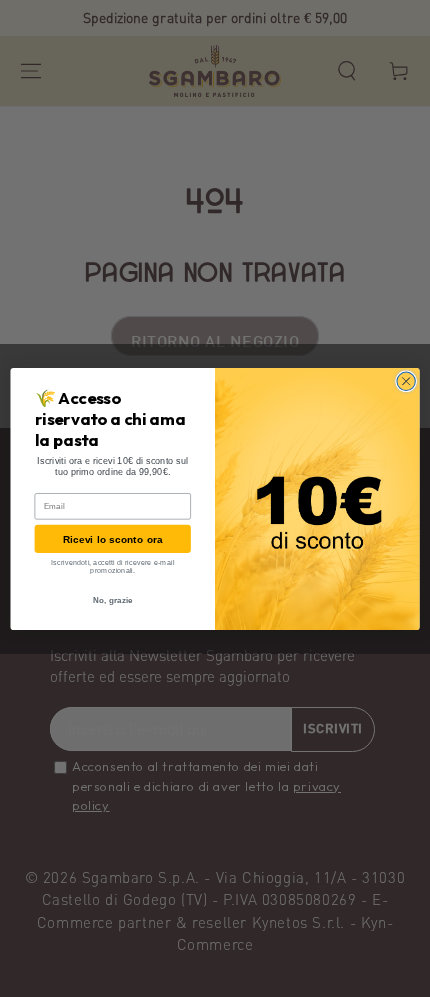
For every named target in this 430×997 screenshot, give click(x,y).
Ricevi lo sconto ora (113, 539)
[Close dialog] (406, 381)
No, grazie (113, 600)
